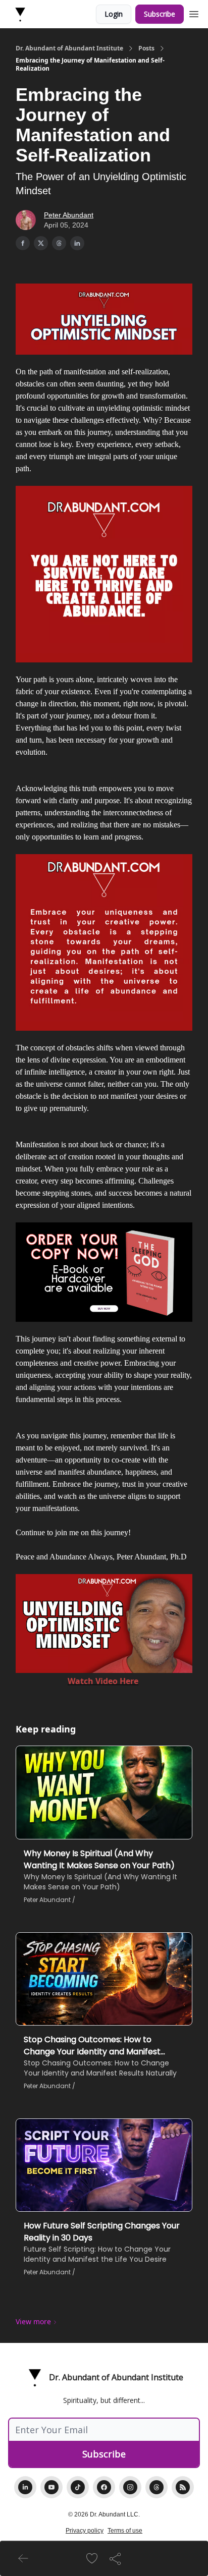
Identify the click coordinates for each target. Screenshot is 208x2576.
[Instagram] (130, 2487)
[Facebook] (104, 2487)
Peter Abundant (69, 215)
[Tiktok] (78, 2487)
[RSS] (183, 2487)
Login (114, 14)
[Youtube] (51, 2487)
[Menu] (194, 13)
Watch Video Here (103, 1681)
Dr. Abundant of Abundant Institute (69, 48)
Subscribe (160, 14)
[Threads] (157, 2487)
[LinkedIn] (25, 2487)
